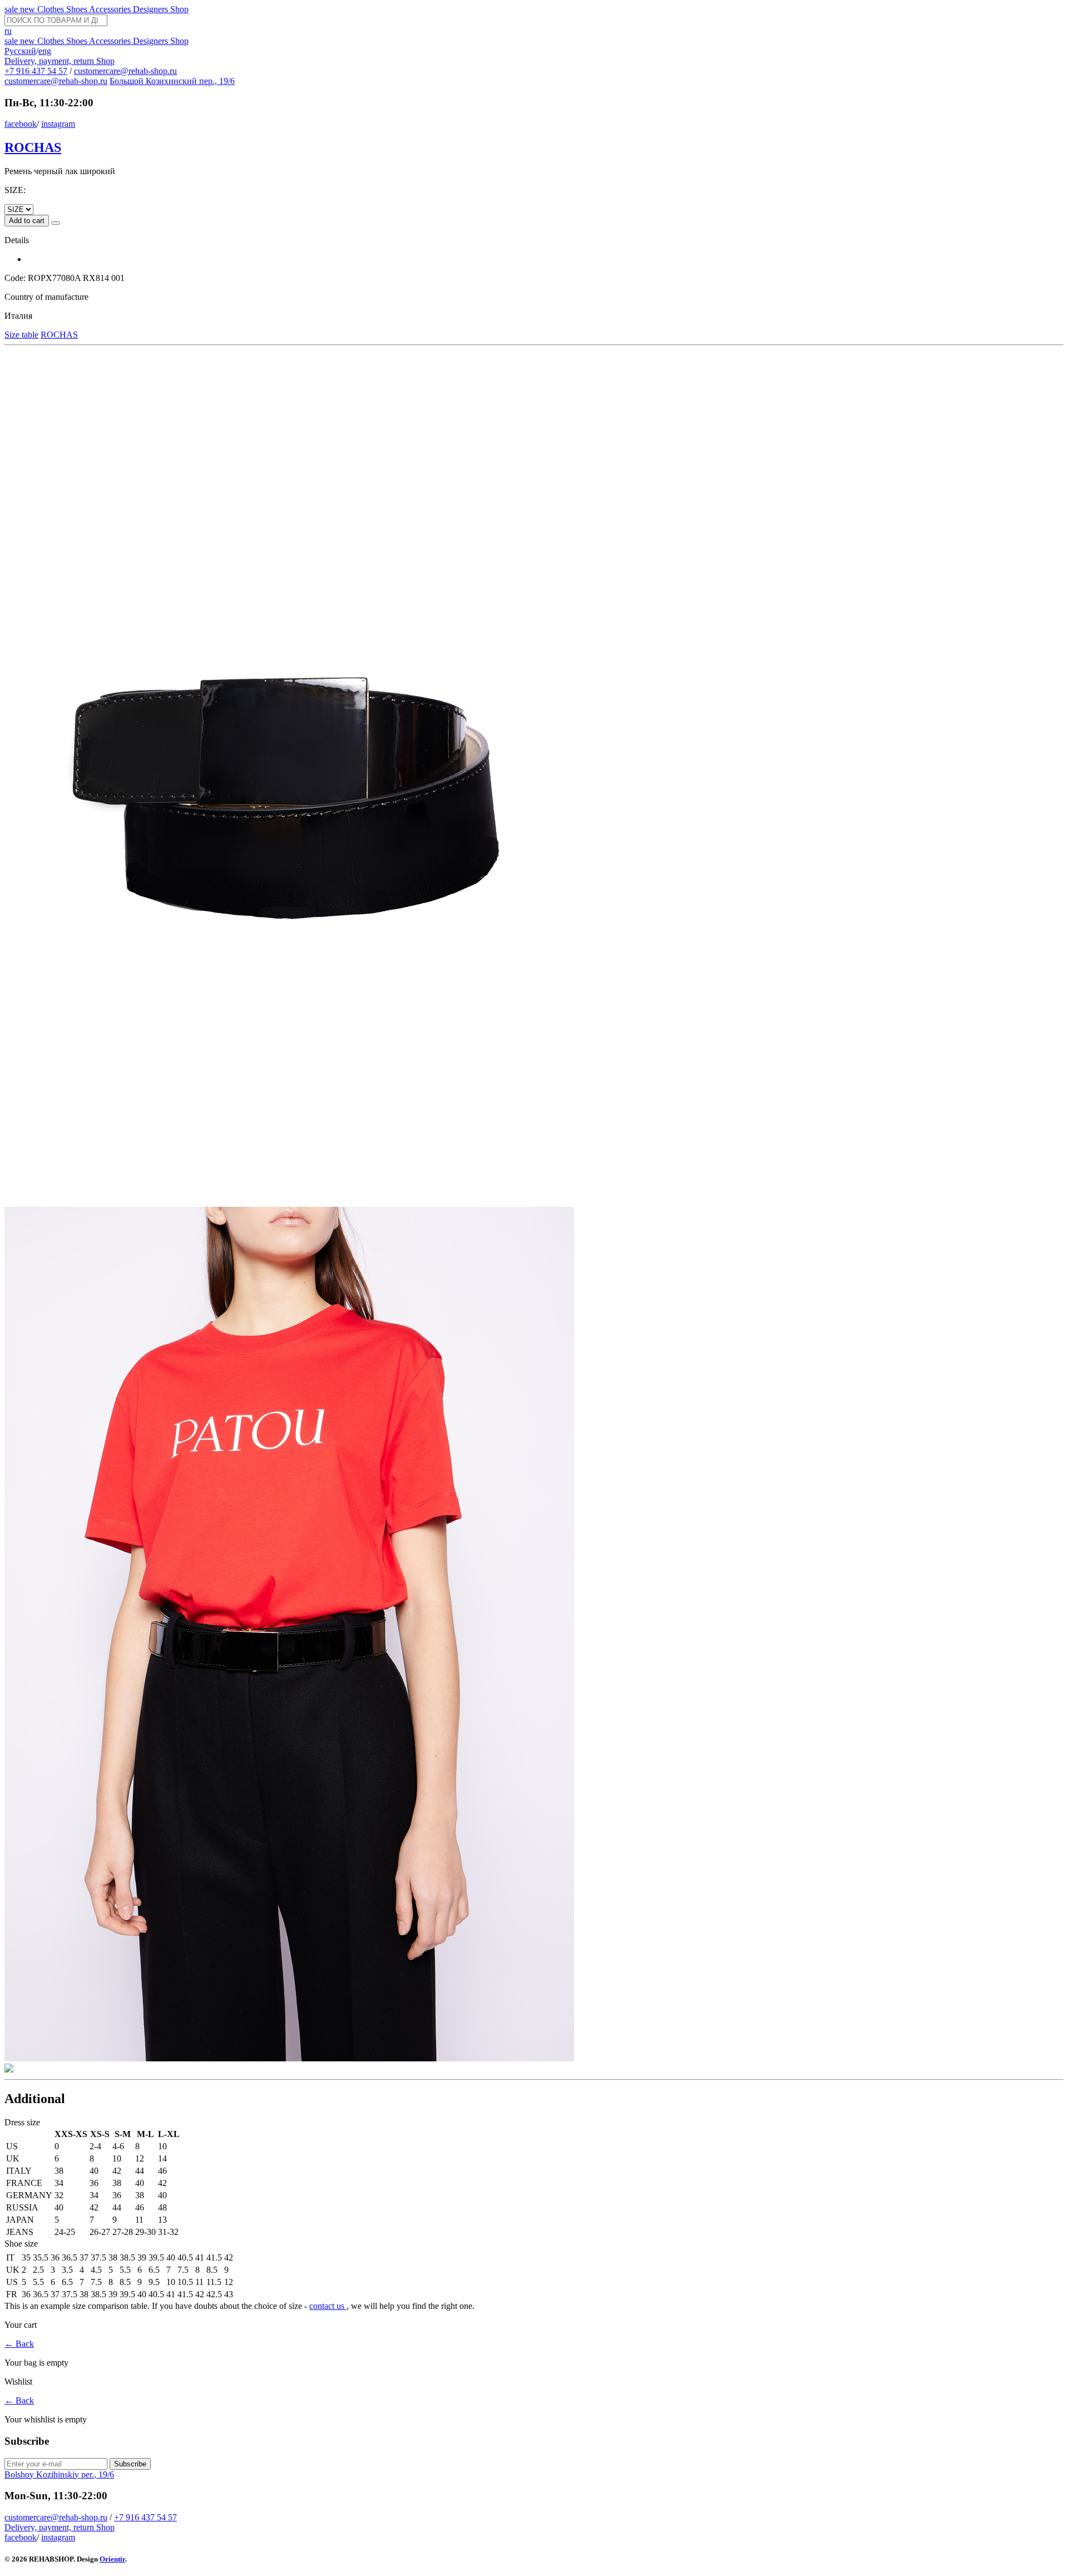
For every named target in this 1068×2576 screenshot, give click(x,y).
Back (19, 2344)
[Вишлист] (56, 223)
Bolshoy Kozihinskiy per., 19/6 (59, 2474)
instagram (58, 124)
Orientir (112, 2559)
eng (45, 51)
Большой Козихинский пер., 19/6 (172, 81)
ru (8, 31)
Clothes (52, 9)
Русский (20, 51)
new (29, 9)
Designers (152, 9)
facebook (21, 124)
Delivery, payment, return (50, 61)
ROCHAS (33, 147)
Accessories (111, 9)
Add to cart (27, 221)
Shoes (78, 9)
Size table (21, 335)
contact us (328, 2306)
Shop (179, 9)
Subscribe (130, 2464)
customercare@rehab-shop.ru (125, 71)
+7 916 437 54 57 (36, 71)
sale (12, 9)
